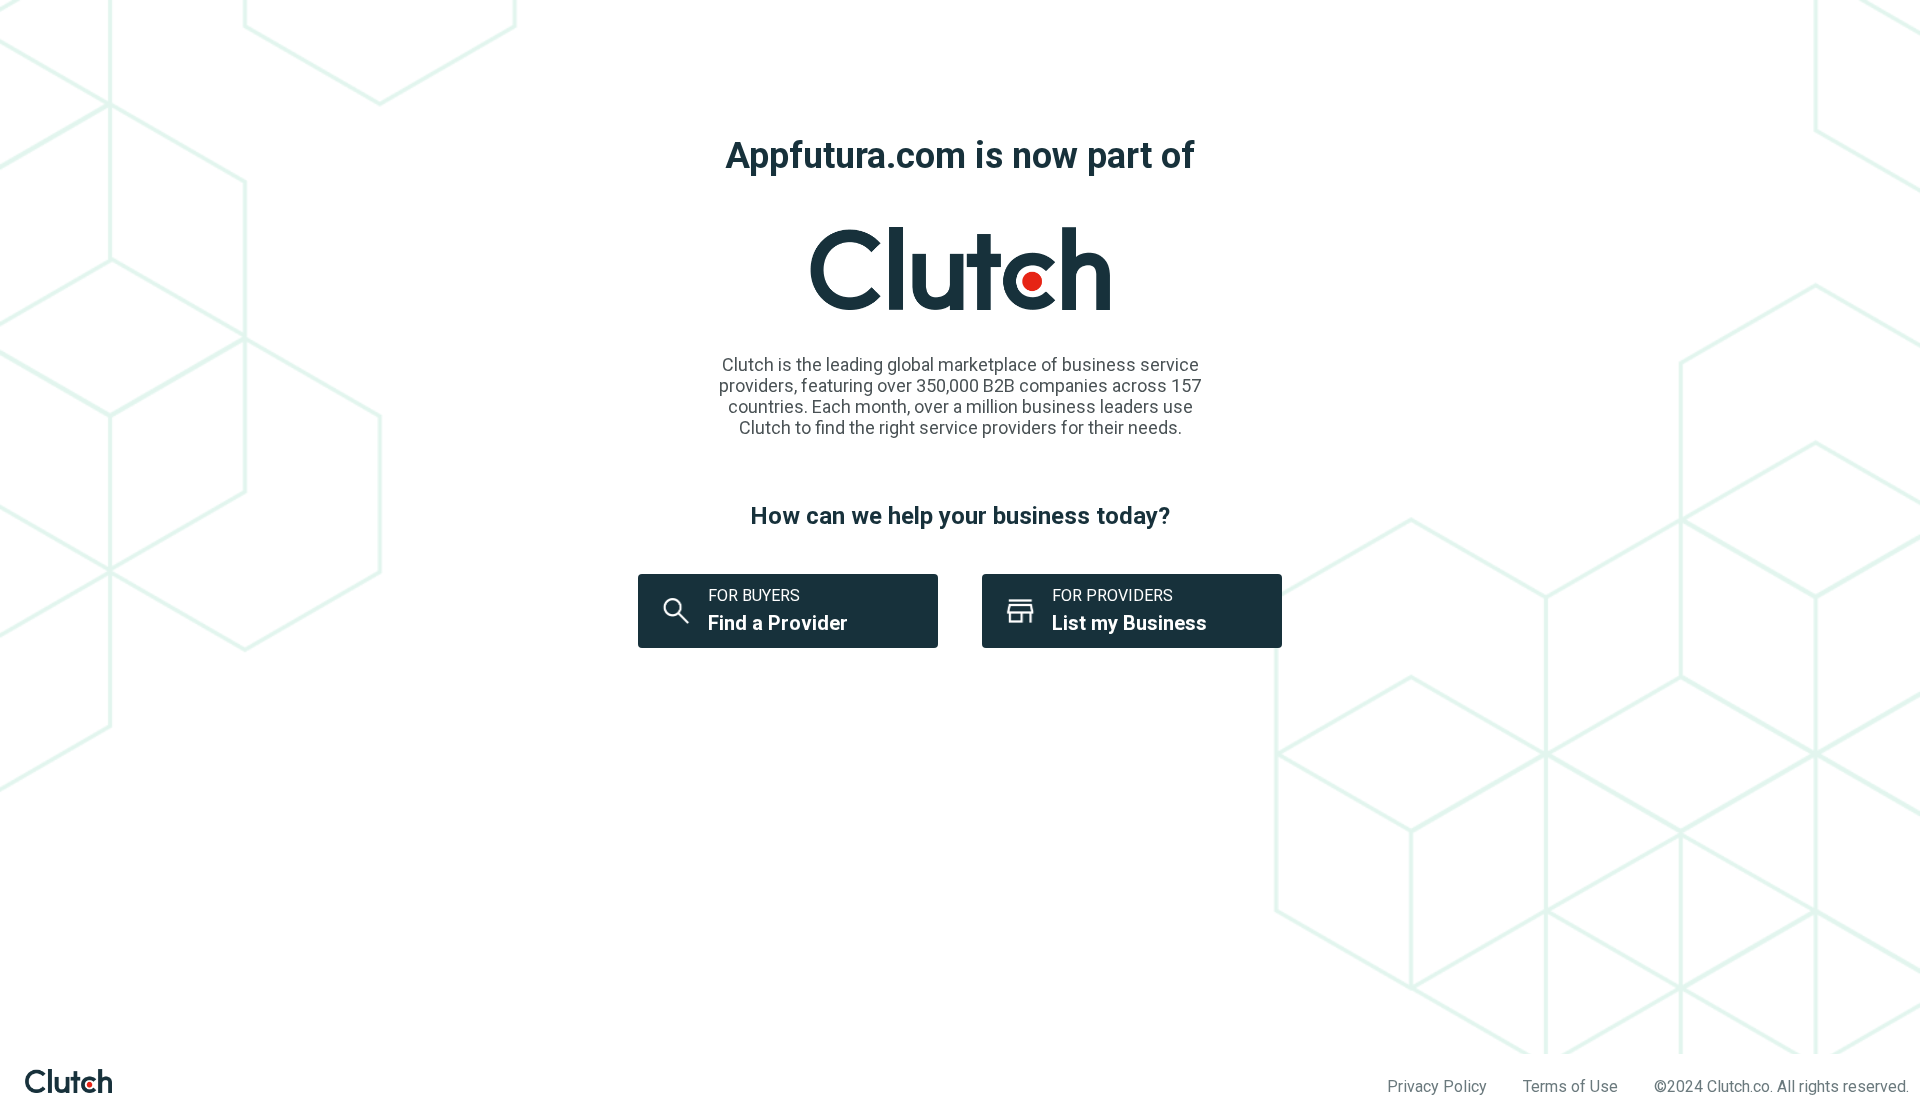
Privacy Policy (1437, 1086)
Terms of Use (1570, 1086)
